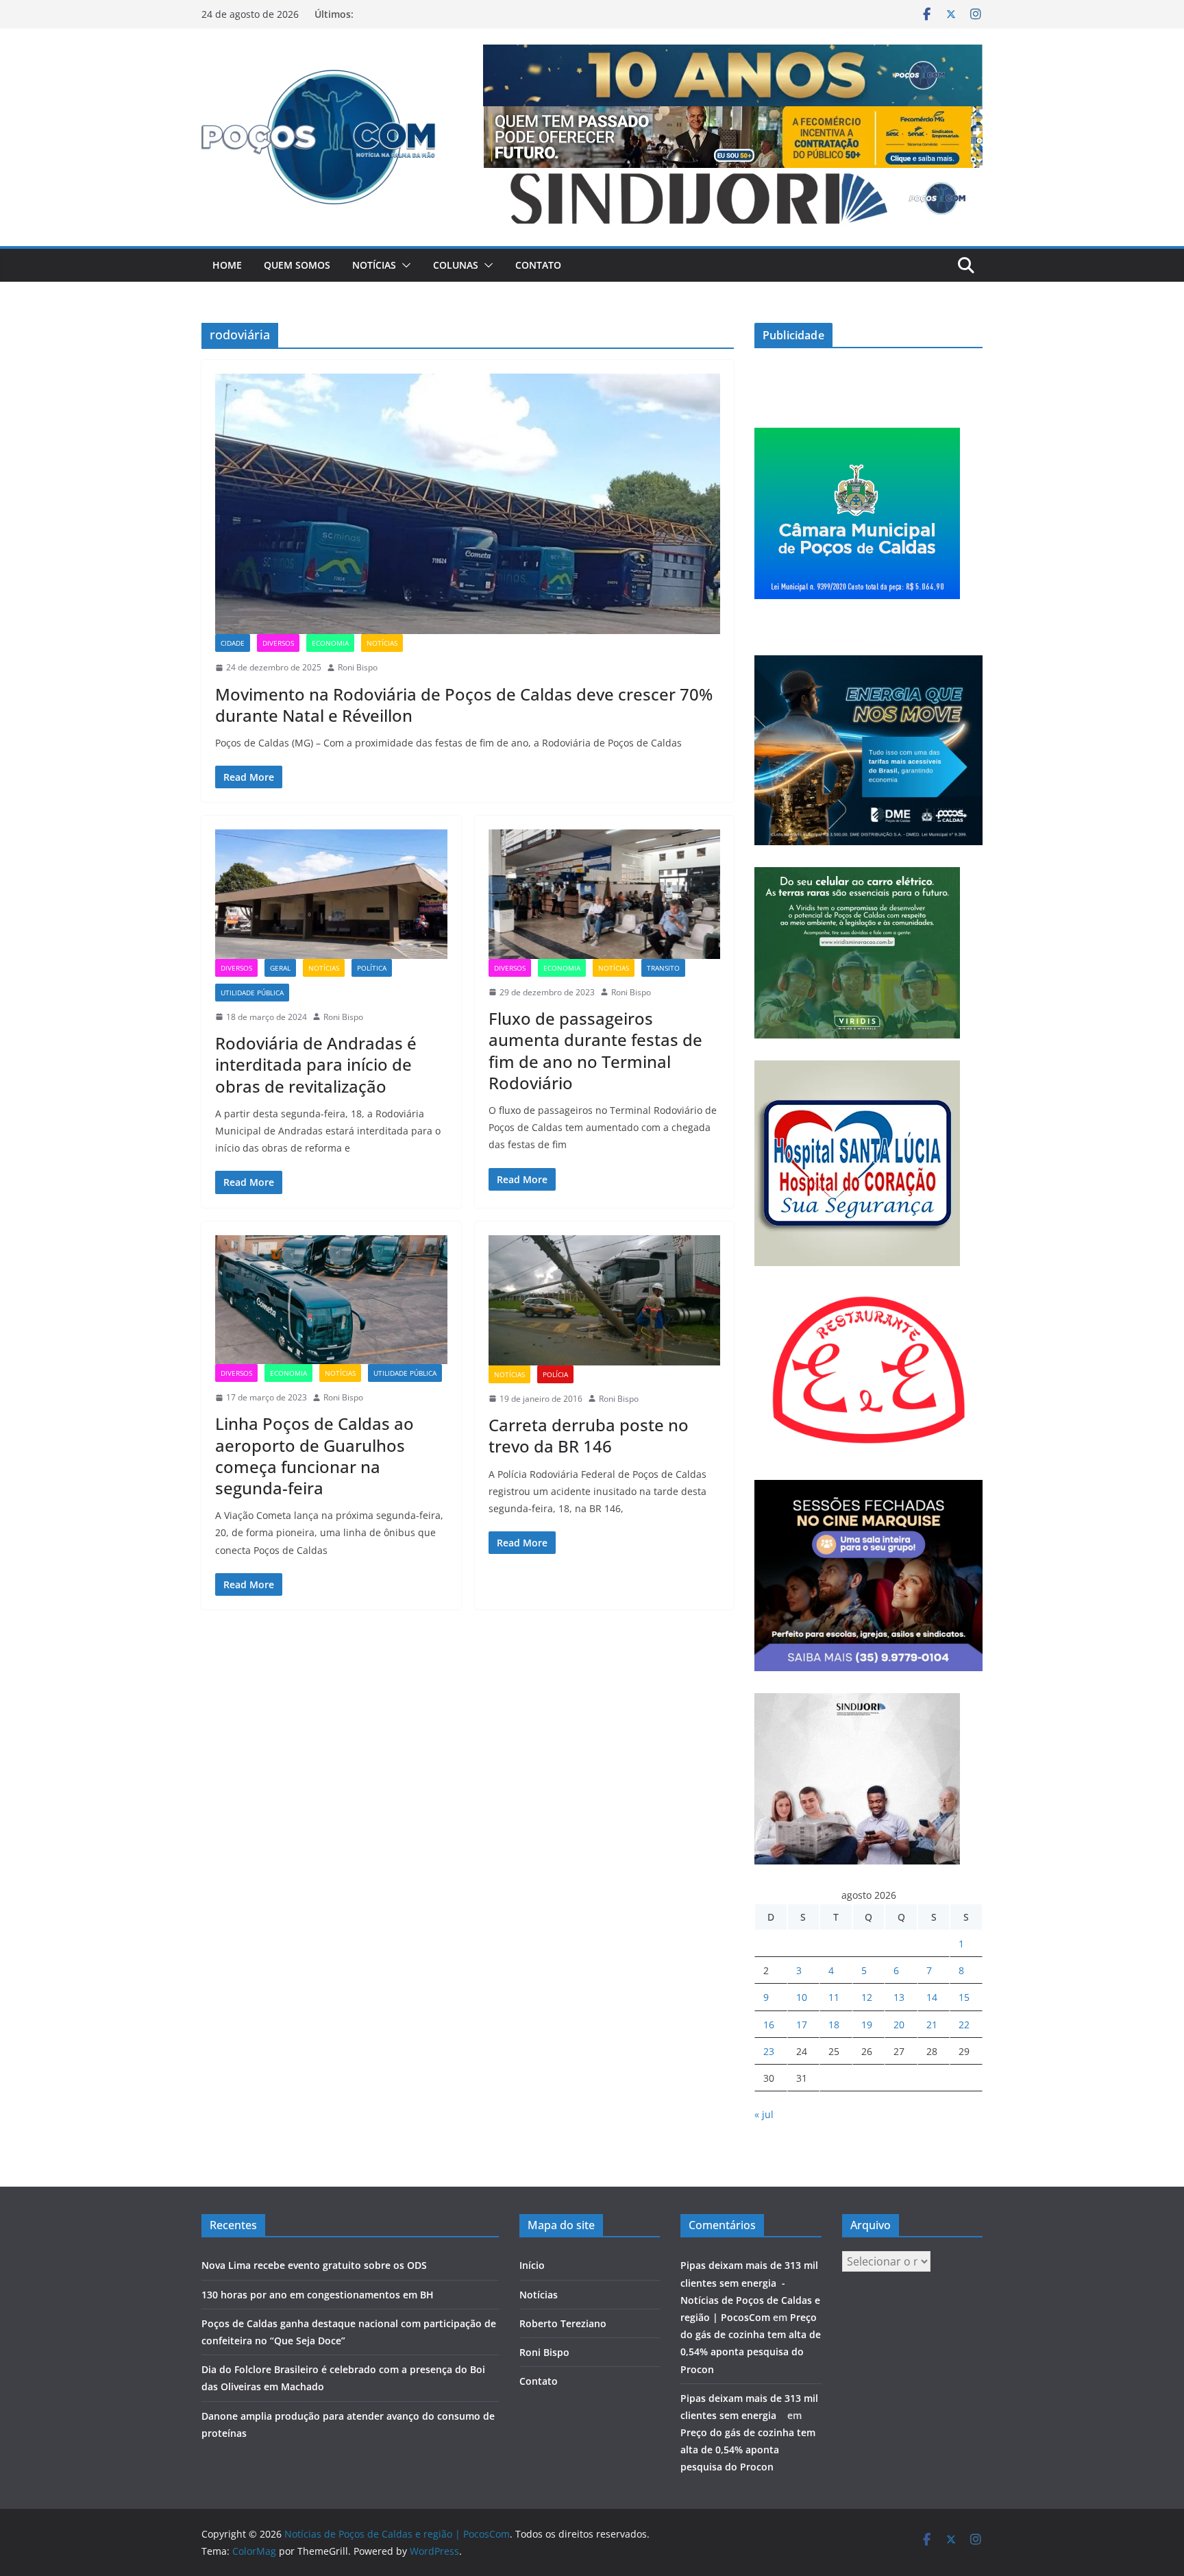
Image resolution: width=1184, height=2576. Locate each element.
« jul (764, 2114)
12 (867, 1997)
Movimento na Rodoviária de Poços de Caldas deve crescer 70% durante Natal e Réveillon (464, 705)
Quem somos (297, 265)
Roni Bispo (358, 667)
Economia (330, 643)
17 (802, 2025)
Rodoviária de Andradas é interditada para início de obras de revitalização (316, 1064)
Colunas (456, 265)
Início (532, 2265)
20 (899, 2025)
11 (834, 1997)
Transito (663, 968)
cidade (233, 643)
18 (834, 2025)
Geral (280, 968)
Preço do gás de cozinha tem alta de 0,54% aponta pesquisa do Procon (748, 2450)
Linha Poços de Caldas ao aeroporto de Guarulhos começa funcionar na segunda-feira (314, 1456)
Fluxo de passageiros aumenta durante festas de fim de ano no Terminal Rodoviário (595, 1050)
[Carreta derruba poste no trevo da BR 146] (605, 1300)
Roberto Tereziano (563, 2323)
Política (372, 968)
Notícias (374, 265)
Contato (538, 265)
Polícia (555, 1374)
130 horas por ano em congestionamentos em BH (318, 2295)
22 (964, 2025)
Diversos (278, 643)
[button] (404, 265)
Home (227, 265)
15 (964, 1997)
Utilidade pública (252, 993)
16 (769, 2025)
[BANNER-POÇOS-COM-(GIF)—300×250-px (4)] (857, 436)
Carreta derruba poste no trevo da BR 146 (589, 1435)
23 (769, 2051)
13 (899, 1997)
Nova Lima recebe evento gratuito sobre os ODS (314, 2265)
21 (932, 2025)
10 (802, 1997)
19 (867, 2025)
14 (932, 1997)
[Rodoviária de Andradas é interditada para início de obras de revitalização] (331, 894)
